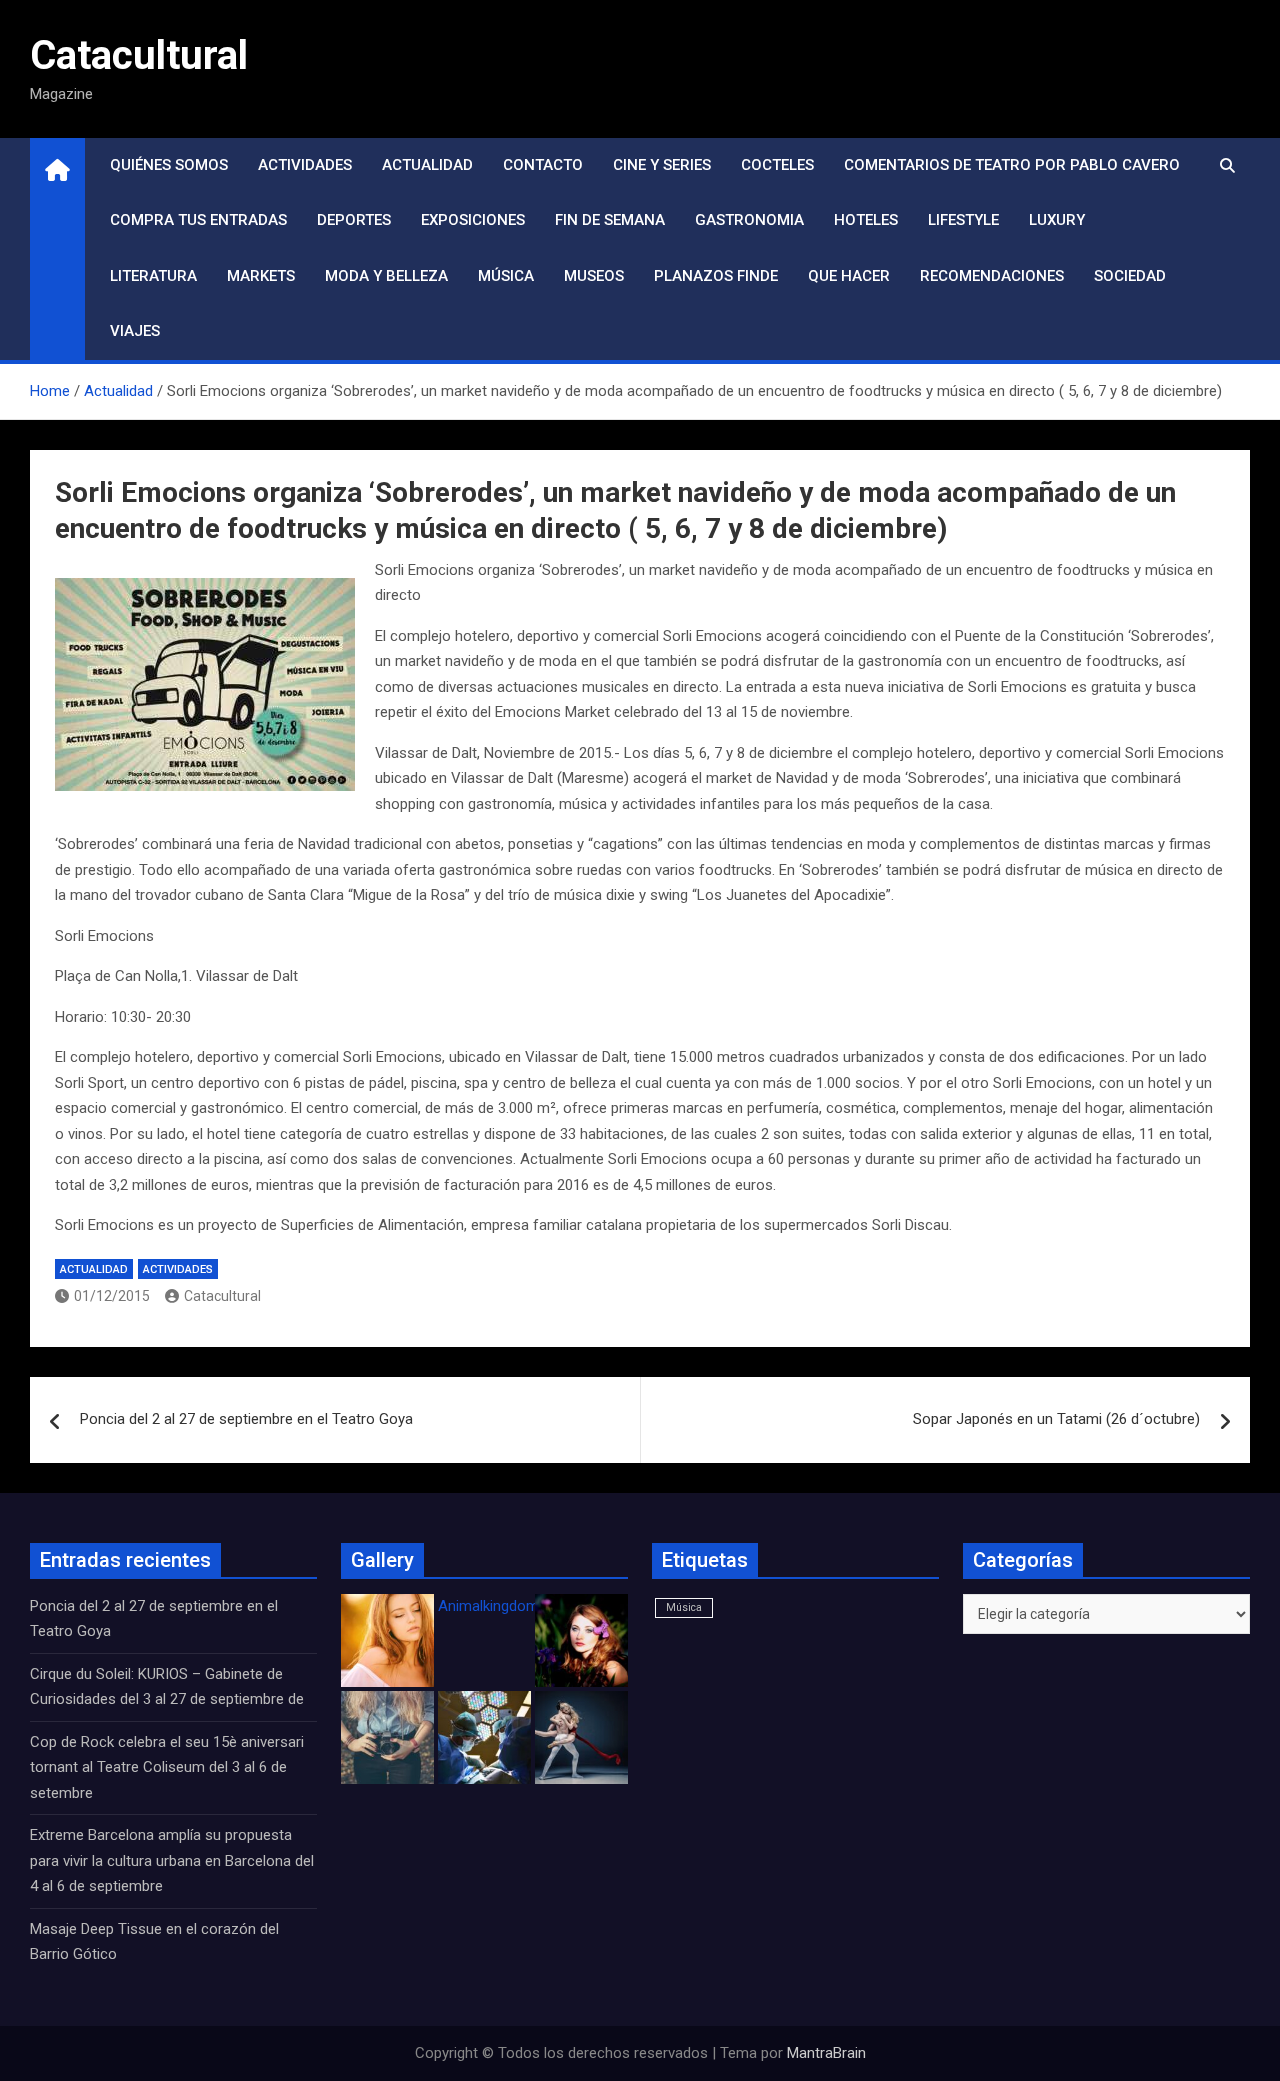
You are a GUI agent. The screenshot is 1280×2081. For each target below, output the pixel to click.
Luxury (1057, 220)
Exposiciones (473, 220)
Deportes (354, 220)
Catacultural (139, 55)
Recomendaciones (992, 276)
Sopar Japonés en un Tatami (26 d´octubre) (1056, 1419)
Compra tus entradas (198, 220)
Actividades (305, 165)
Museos (594, 276)
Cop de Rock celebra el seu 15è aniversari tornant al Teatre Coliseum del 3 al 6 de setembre (167, 1767)
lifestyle (963, 220)
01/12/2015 (112, 1296)
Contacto (543, 165)
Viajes (135, 331)
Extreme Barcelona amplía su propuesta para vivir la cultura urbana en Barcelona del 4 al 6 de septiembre (172, 1860)
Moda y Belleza (386, 276)
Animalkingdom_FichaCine (525, 1606)
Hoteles (866, 220)
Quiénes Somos (169, 165)
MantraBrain (826, 2053)
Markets (261, 276)
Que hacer (849, 276)
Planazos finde (716, 276)
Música (506, 276)
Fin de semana (610, 220)
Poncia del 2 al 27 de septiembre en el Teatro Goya (246, 1419)
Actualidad (427, 165)
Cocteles (777, 165)
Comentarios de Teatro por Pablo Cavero (1012, 165)
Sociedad (1130, 276)
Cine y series (662, 165)
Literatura (153, 276)
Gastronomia (749, 220)
